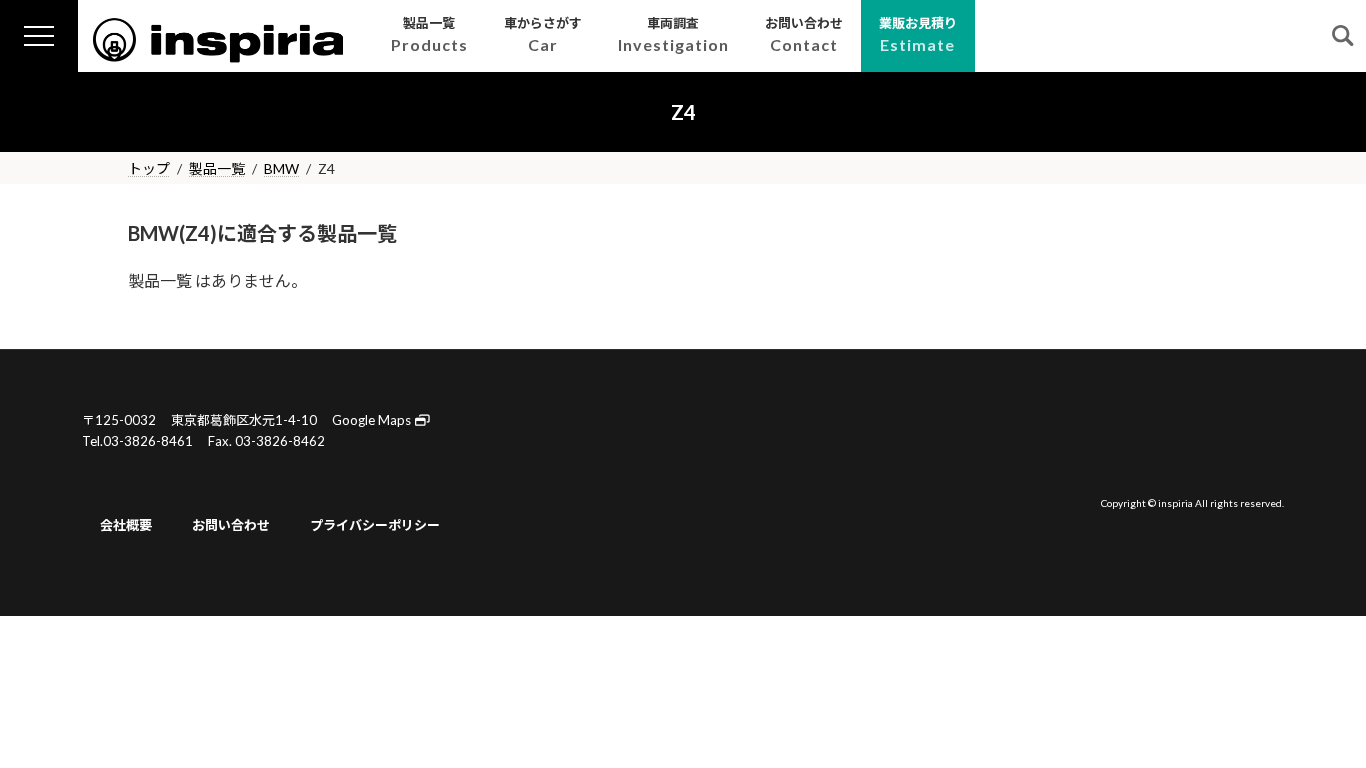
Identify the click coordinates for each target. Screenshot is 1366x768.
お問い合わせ (231, 525)
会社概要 (126, 525)
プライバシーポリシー (375, 525)
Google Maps (373, 420)
